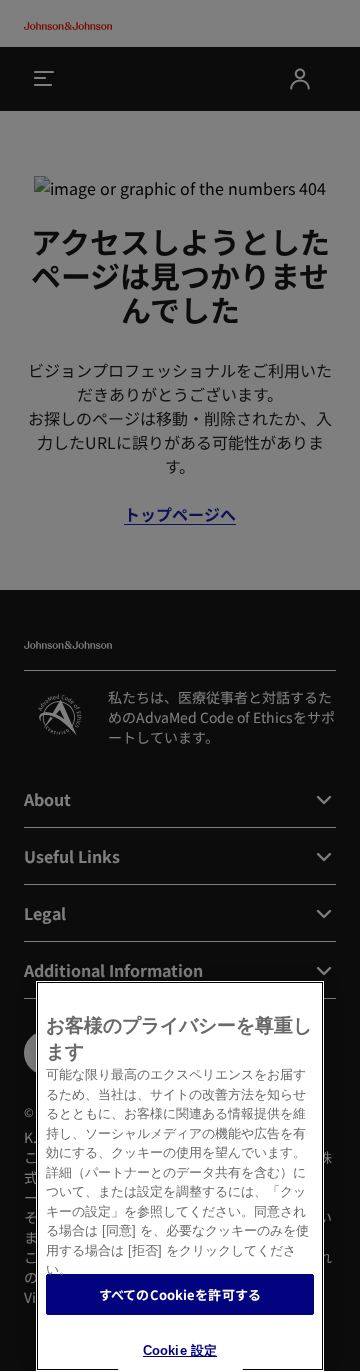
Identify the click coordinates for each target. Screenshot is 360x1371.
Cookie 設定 (180, 1350)
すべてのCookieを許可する (180, 1294)
